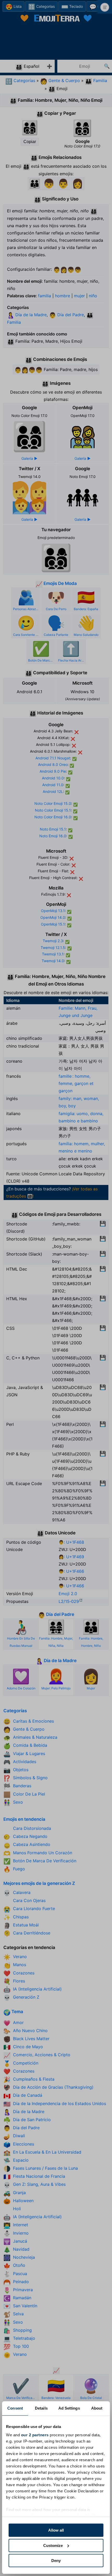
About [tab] (97, 2408)
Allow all (56, 2530)
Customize (53, 2545)
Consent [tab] (15, 2408)
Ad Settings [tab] (69, 2408)
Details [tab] (41, 2408)
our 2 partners (35, 2435)
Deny (56, 2561)
